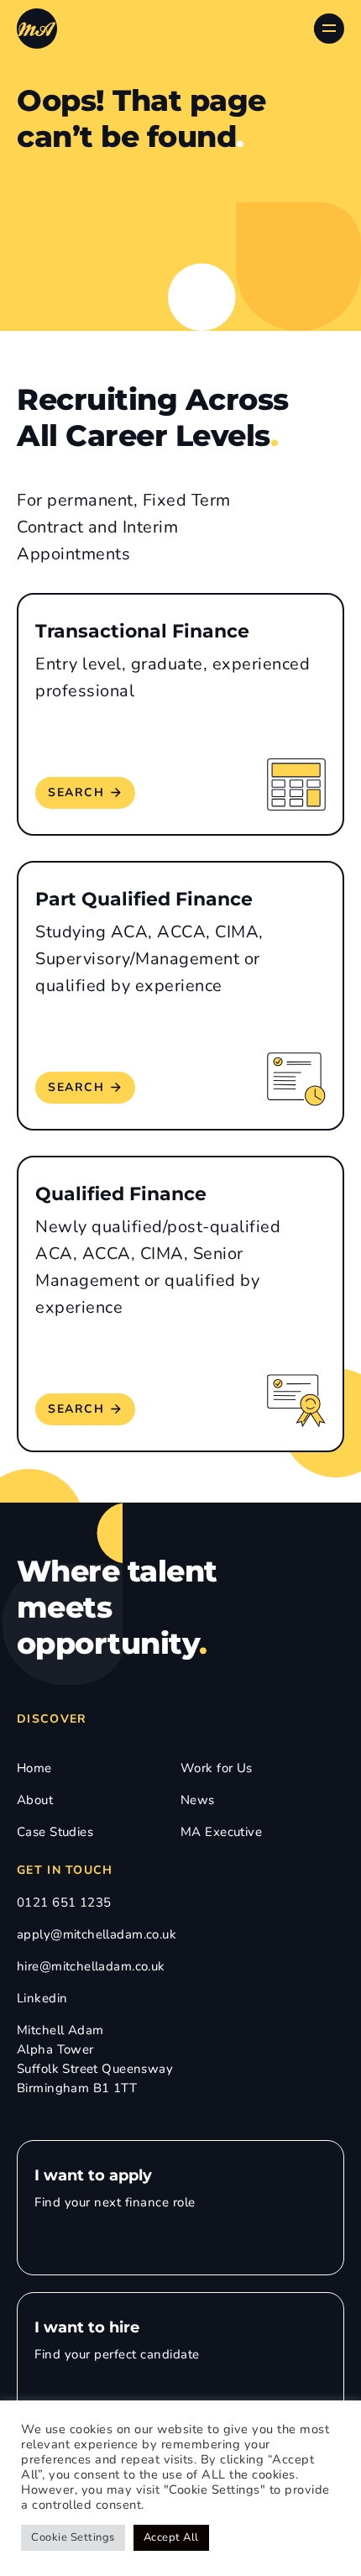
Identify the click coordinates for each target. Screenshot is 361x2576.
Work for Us (217, 1768)
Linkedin (42, 1998)
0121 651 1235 (64, 1902)
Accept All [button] (171, 2537)
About (35, 1800)
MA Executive (221, 1832)
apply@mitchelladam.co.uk (97, 1934)
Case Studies (55, 1832)
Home (34, 1768)
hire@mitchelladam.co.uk (91, 1966)
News (198, 1800)
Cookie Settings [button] (73, 2537)
